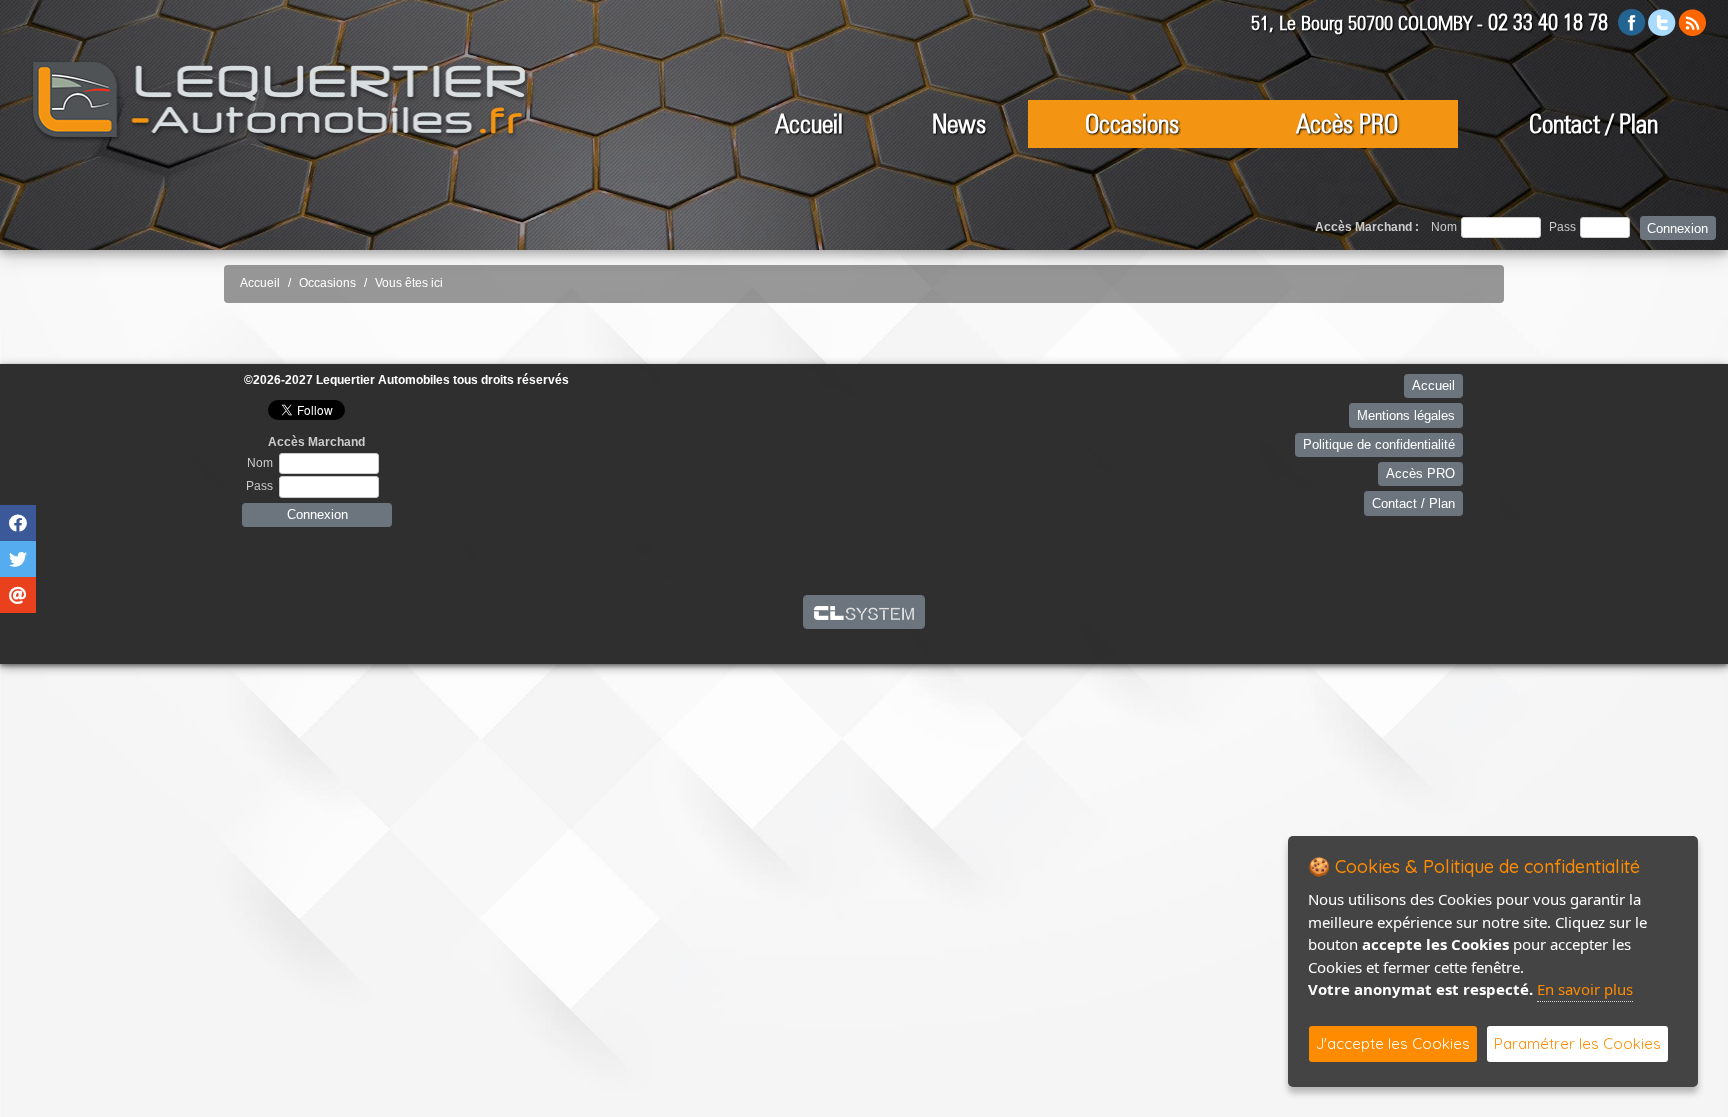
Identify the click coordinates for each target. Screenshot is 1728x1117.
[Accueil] (280, 100)
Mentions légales (1406, 415)
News (959, 123)
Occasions (1132, 123)
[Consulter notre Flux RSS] (1692, 21)
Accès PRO (1347, 123)
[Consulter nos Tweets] (1662, 21)
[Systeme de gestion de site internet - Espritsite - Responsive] (864, 612)
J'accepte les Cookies (1393, 1043)
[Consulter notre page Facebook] (1632, 21)
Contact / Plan (1593, 123)
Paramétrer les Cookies (1577, 1043)
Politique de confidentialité (1379, 444)
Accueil (809, 123)
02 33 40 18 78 (1548, 22)
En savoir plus (1585, 989)
